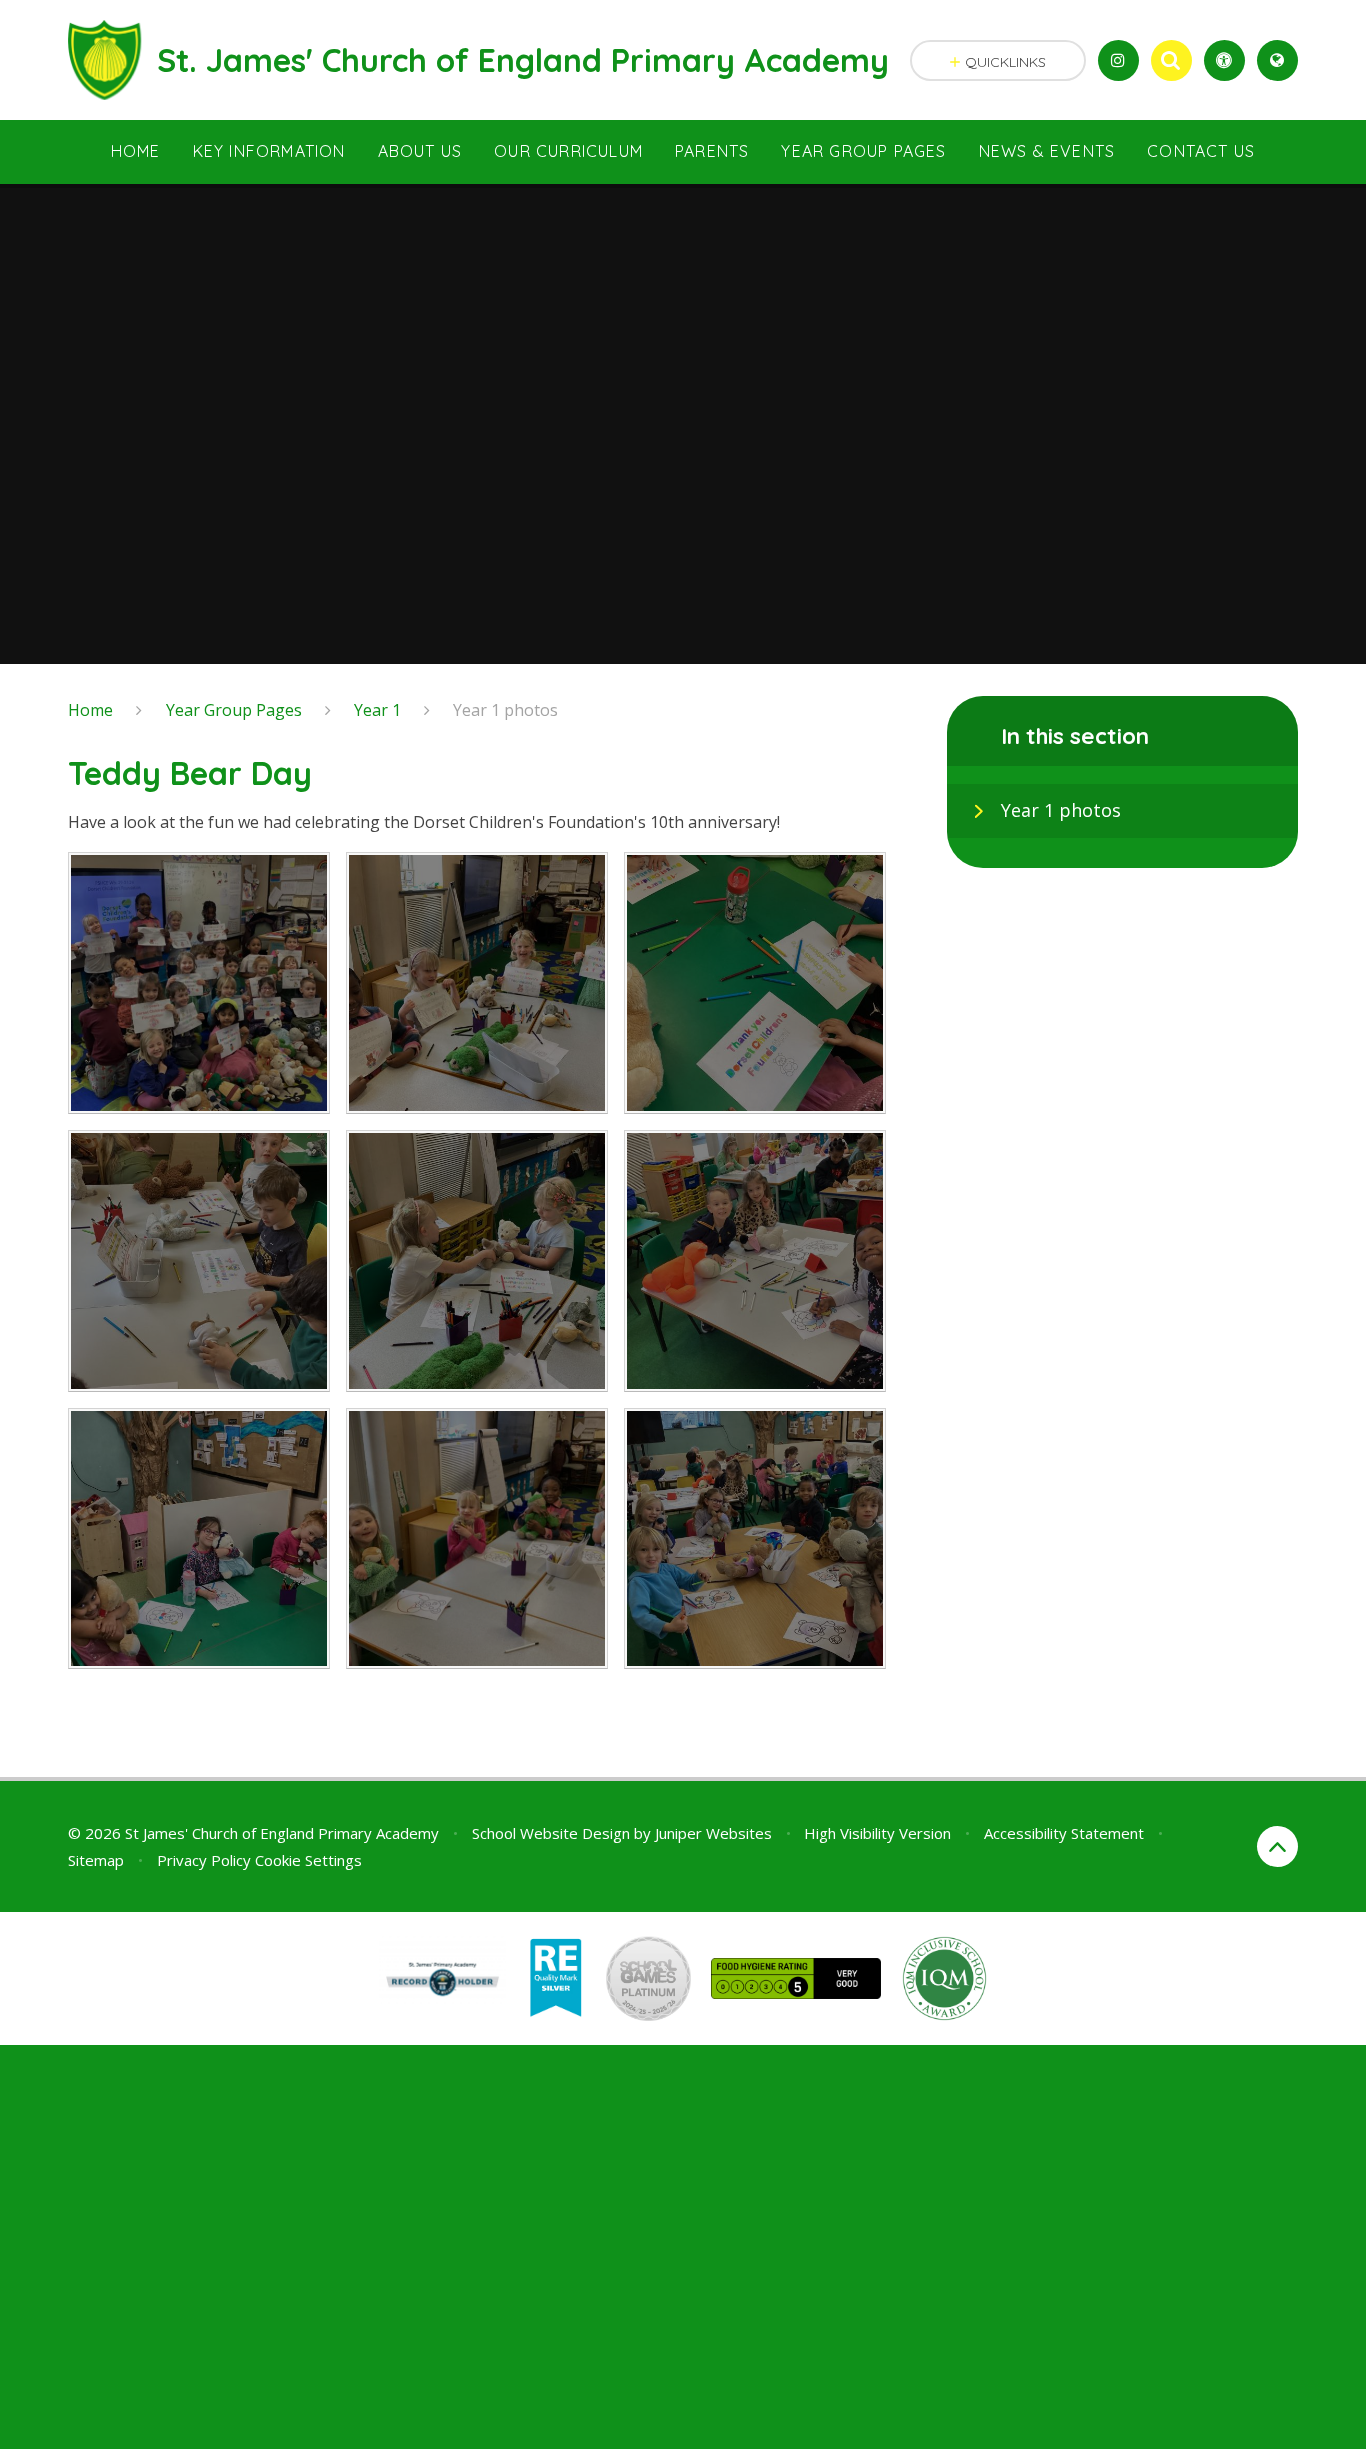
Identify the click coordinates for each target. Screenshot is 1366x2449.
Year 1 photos (505, 710)
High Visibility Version (877, 1833)
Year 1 (377, 710)
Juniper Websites (713, 1833)
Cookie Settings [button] (308, 1860)
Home (90, 710)
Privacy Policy (204, 1860)
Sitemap (96, 1860)
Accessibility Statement (1064, 1833)
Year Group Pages (234, 710)
